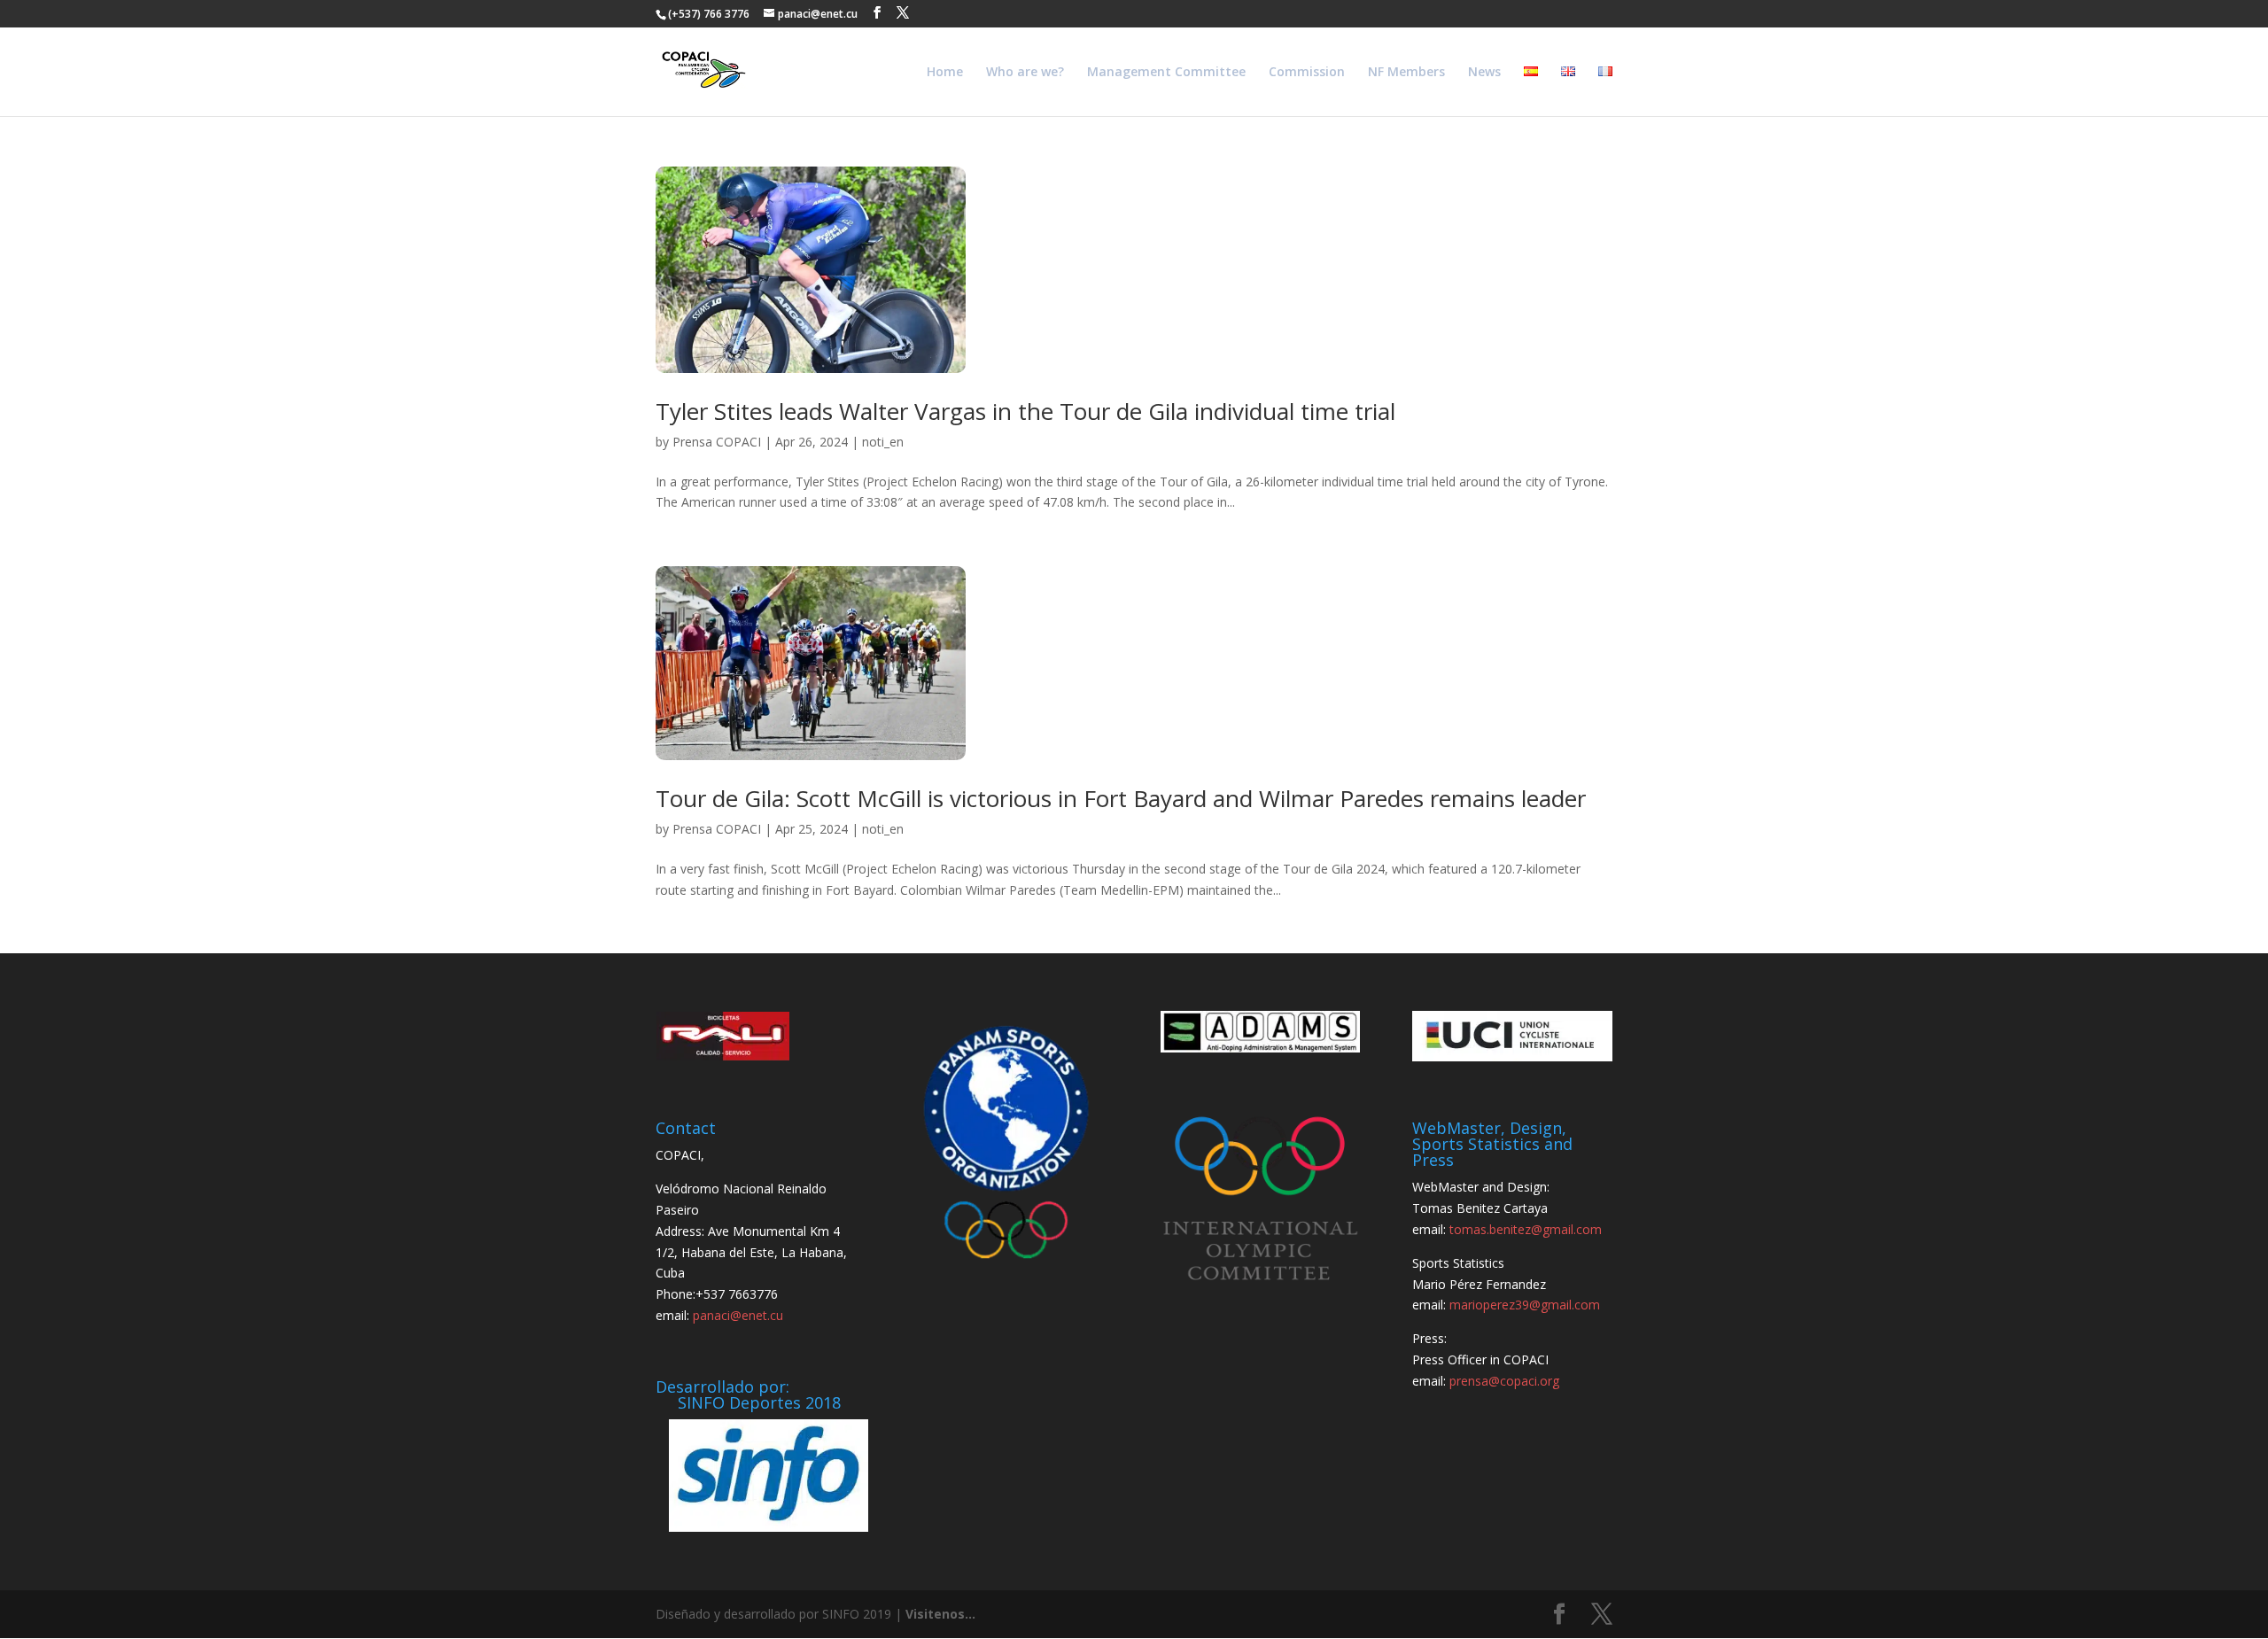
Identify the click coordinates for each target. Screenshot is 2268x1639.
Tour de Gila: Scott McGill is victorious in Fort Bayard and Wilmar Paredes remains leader (1121, 798)
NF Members (1406, 73)
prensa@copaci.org (1504, 1381)
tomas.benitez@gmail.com (1526, 1229)
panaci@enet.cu (738, 1315)
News (1484, 73)
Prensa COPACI (717, 442)
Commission (1307, 73)
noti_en (883, 442)
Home (945, 73)
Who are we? (1025, 73)
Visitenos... (940, 1614)
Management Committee (1166, 73)
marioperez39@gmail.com (1525, 1305)
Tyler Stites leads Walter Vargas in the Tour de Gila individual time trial (1025, 411)
